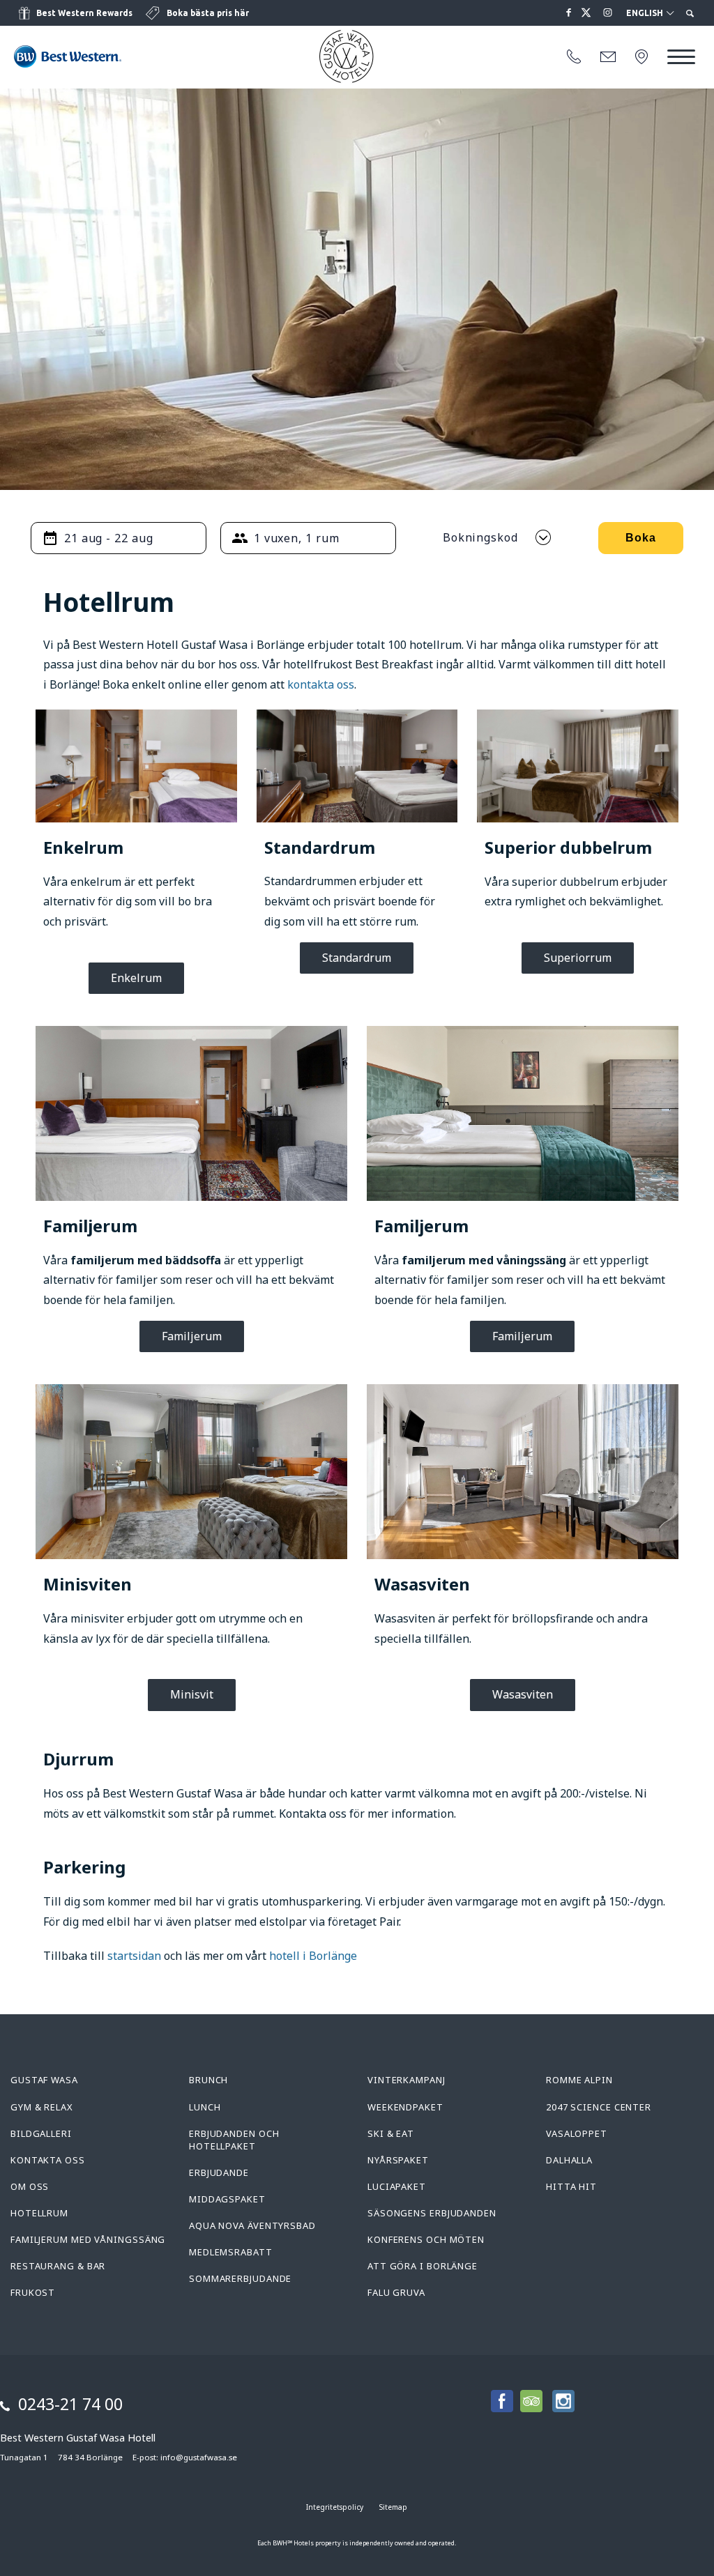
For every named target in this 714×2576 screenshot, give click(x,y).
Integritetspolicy (335, 2507)
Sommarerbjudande (240, 2278)
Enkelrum (136, 978)
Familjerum (192, 1336)
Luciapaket (397, 2186)
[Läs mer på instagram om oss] (608, 13)
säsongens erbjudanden (432, 2213)
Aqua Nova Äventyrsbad (252, 2225)
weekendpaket (405, 2107)
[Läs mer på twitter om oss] (588, 13)
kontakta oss (321, 684)
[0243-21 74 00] (574, 57)
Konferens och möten (426, 2239)
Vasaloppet (577, 2133)
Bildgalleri (41, 2133)
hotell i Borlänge (313, 1956)
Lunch (205, 2107)
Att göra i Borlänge (423, 2266)
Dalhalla (569, 2160)
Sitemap (393, 2507)
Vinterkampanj (407, 2080)
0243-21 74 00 (70, 2404)
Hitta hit (571, 2186)
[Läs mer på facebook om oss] (569, 13)
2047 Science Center (599, 2107)
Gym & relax (42, 2107)
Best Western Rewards (84, 13)
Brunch (208, 2080)
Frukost (33, 2292)
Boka (641, 538)
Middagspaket (227, 2199)
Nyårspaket (398, 2160)
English (646, 13)
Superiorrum (578, 958)
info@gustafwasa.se (199, 2457)
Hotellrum (39, 2213)
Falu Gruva (396, 2292)
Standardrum (357, 958)
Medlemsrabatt (231, 2252)
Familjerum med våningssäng (88, 2239)
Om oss (30, 2186)
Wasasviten (523, 1694)
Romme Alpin (579, 2080)
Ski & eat (391, 2133)
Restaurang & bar (58, 2266)
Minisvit (192, 1694)
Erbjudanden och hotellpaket (234, 2140)
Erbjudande (219, 2172)
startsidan (134, 1956)
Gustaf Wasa (44, 2080)
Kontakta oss (48, 2160)
